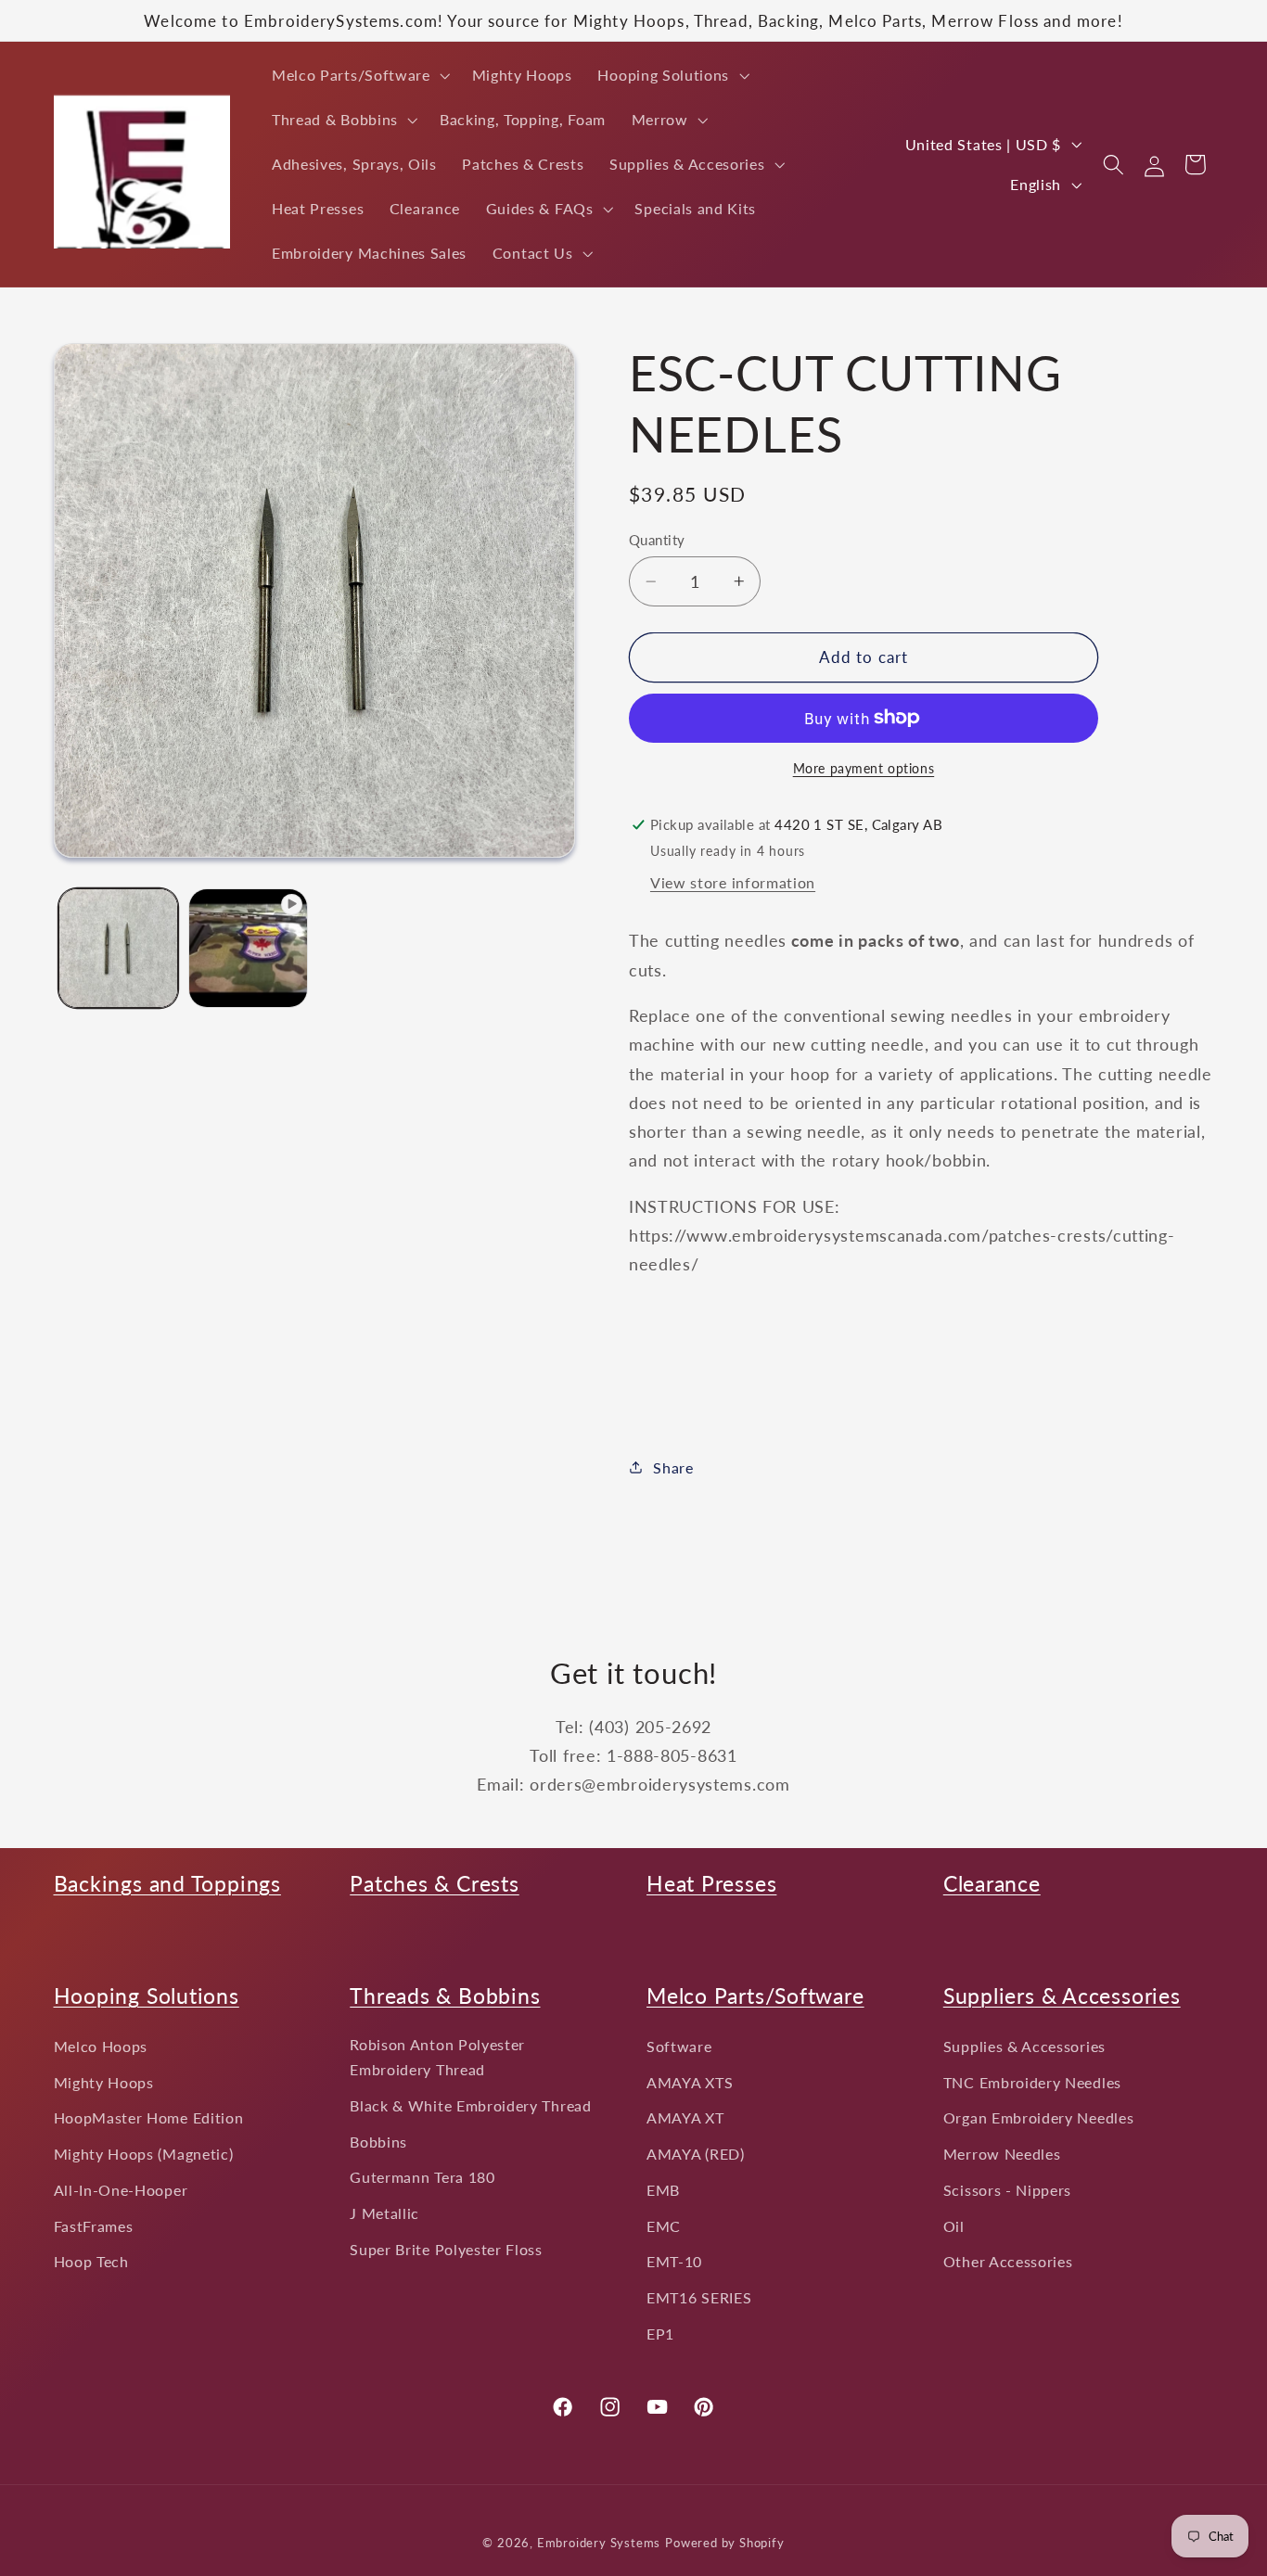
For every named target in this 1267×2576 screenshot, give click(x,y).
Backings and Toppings (167, 1883)
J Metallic (384, 2213)
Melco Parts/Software (755, 1996)
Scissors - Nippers (1007, 2190)
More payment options (864, 768)
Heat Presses (711, 1883)
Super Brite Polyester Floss (446, 2249)
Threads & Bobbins (445, 1996)
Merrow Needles (1002, 2154)
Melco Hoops (101, 2046)
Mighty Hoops (104, 2082)
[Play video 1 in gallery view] (248, 948)
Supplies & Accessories (1024, 2046)
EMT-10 (674, 2262)
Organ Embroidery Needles (1039, 2118)
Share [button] (673, 1467)
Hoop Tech (91, 2262)
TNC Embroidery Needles (1032, 2082)
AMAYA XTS (690, 2082)
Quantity (657, 540)
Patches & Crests (434, 1883)
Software (679, 2046)
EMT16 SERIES (699, 2298)
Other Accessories (1008, 2262)
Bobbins (378, 2142)
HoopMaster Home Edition (149, 2118)
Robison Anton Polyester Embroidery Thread (437, 2057)
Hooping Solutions (147, 1996)
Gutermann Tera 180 (422, 2178)
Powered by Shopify (725, 2544)
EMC (664, 2226)
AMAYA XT (685, 2118)
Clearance (992, 1883)
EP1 (660, 2334)
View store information (733, 882)
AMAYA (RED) (696, 2154)
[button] (359, 75)
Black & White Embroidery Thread (470, 2105)
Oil (954, 2226)
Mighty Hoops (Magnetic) (144, 2154)
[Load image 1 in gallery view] (118, 948)
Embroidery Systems (599, 2544)
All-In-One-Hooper (121, 2190)
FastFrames (94, 2226)
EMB (663, 2190)
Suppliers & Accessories (1062, 1996)
